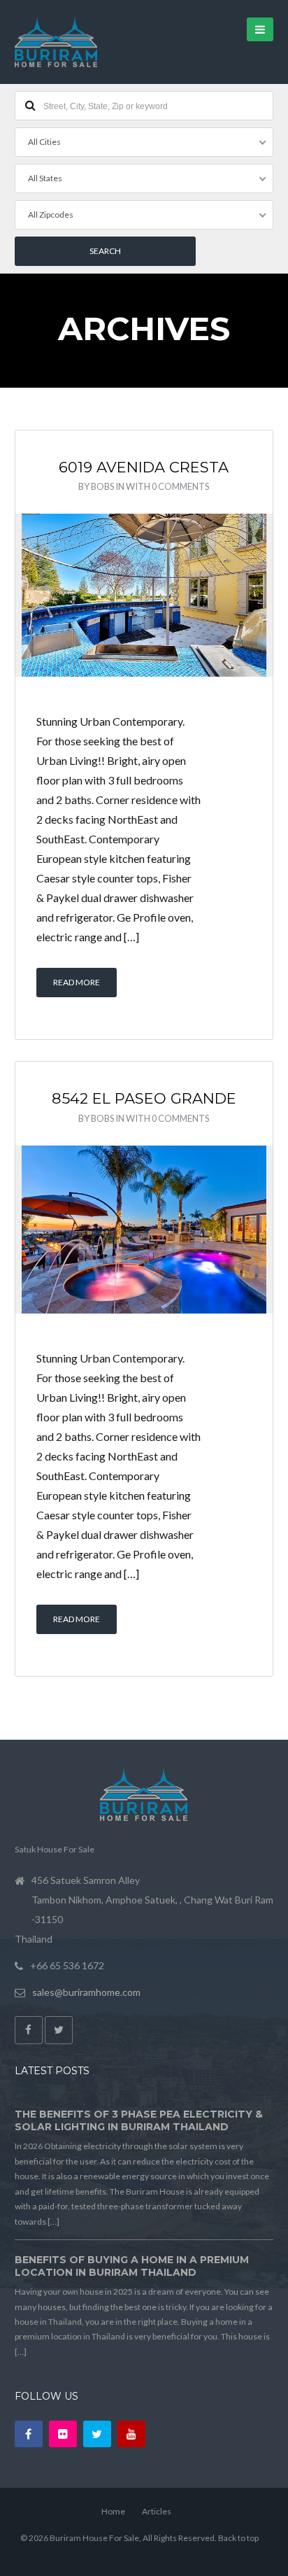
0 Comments (180, 486)
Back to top (238, 2538)
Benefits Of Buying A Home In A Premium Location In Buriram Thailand (132, 2266)
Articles (157, 2511)
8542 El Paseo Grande (144, 1098)
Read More (77, 982)
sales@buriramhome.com (86, 1992)
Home (113, 2511)
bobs (102, 486)
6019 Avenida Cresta (144, 467)
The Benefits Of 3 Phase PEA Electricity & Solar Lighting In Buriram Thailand (139, 2120)
